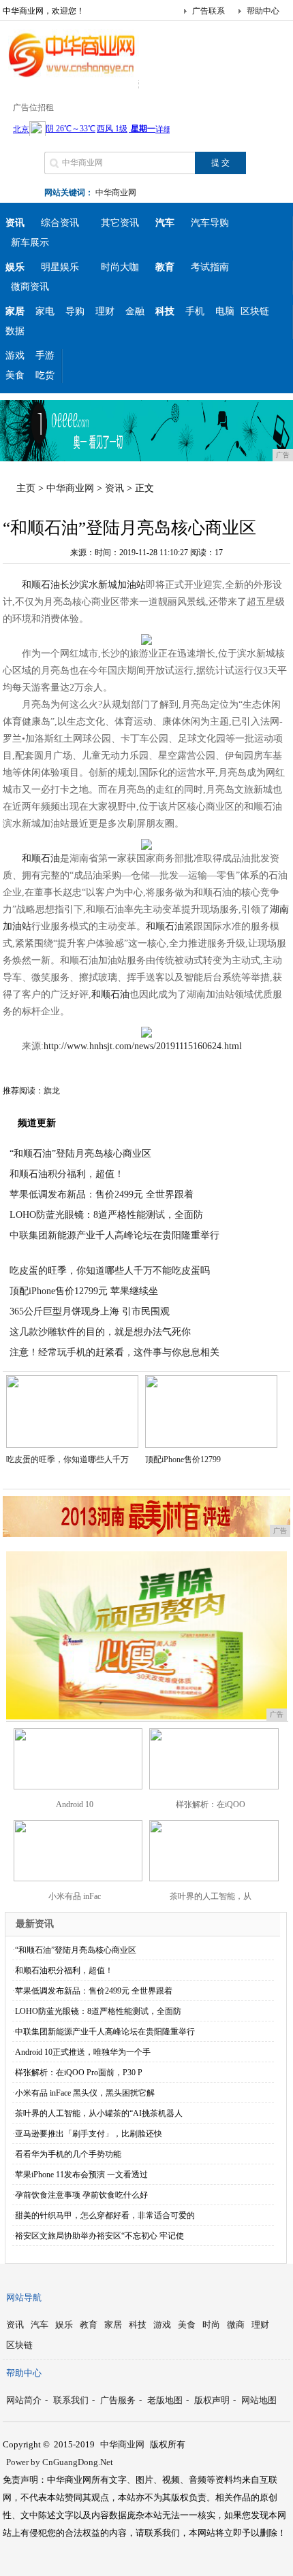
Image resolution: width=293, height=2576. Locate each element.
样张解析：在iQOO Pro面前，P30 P (79, 2073)
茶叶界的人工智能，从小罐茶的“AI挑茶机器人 (99, 2113)
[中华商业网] (71, 78)
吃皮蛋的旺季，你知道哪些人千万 (67, 1459)
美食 (15, 375)
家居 (113, 2325)
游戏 (15, 356)
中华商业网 (116, 193)
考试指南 (210, 267)
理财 (105, 311)
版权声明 (212, 2400)
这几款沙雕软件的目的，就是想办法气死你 (100, 1332)
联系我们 (71, 2400)
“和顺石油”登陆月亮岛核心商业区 (80, 1154)
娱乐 (64, 2325)
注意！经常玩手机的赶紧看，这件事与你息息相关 (114, 1352)
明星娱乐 (60, 267)
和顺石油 (41, 585)
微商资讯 (30, 287)
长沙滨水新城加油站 (103, 585)
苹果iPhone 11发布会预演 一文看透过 (81, 2175)
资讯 (114, 488)
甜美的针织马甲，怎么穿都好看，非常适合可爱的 (105, 2215)
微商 (236, 2325)
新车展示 (30, 243)
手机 (195, 311)
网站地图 (259, 2400)
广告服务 (118, 2400)
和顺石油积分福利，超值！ (67, 1174)
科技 (138, 2325)
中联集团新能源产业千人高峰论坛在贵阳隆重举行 (114, 1235)
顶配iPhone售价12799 (183, 1459)
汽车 (40, 2325)
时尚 (211, 2325)
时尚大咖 (120, 267)
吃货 (45, 375)
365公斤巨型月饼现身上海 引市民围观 (90, 1311)
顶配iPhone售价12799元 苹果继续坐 (84, 1291)
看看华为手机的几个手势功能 (68, 2154)
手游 (45, 356)
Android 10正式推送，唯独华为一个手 (83, 2052)
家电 (45, 311)
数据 (15, 331)
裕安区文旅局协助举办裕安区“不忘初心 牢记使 (99, 2236)
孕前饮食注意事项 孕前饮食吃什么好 (81, 2195)
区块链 (255, 311)
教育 (89, 2325)
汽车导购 (210, 223)
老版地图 (165, 2400)
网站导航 (24, 2297)
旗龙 (52, 1091)
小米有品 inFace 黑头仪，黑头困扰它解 (85, 2093)
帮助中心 (263, 11)
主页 (26, 488)
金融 (135, 311)
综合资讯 (60, 223)
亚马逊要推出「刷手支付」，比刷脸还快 (89, 2134)
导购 (75, 311)
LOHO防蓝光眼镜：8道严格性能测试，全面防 (106, 1215)
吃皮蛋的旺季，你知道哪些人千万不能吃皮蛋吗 (110, 1271)
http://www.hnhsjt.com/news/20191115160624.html (143, 1046)
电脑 (225, 311)
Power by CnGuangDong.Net (60, 2462)
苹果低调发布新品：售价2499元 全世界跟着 (102, 1194)
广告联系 (209, 11)
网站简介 (24, 2400)
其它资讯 (120, 223)
